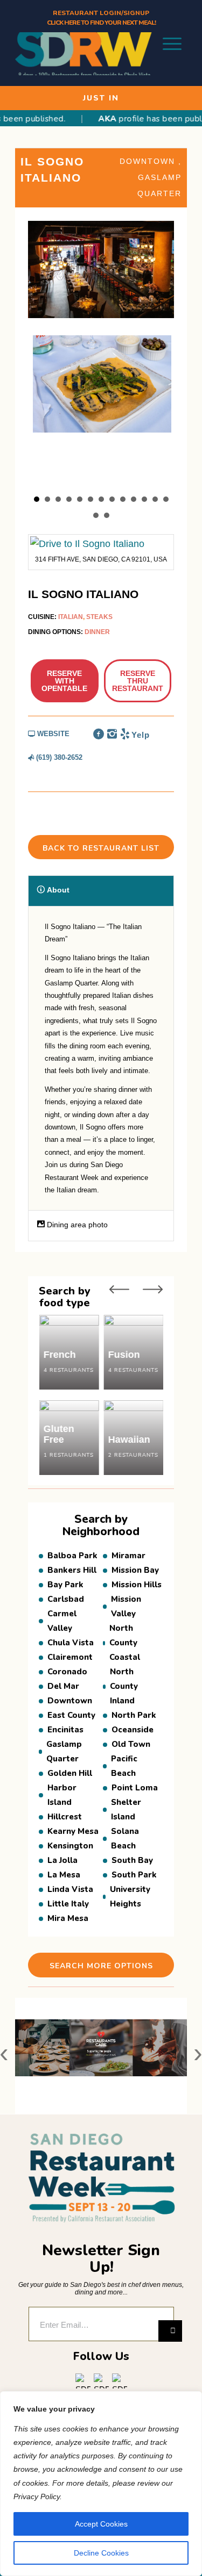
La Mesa (64, 1875)
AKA (93, 119)
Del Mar (64, 1686)
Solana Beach (125, 1839)
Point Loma (135, 1788)
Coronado (67, 1672)
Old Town (131, 1744)
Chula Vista (71, 1643)
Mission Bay (135, 1570)
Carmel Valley (62, 1621)
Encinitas (65, 1730)
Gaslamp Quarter (64, 1751)
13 (166, 499)
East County (71, 1715)
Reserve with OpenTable (64, 681)
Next (153, 1289)
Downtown (149, 161)
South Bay (132, 1860)
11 (144, 499)
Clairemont (70, 1657)
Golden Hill (70, 1773)
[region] (101, 2484)
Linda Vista (70, 1889)
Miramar (128, 1556)
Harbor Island (62, 1795)
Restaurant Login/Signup (101, 13)
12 (155, 499)
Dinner (97, 632)
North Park (134, 1715)
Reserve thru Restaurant (138, 681)
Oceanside (133, 1730)
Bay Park (65, 1585)
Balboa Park (72, 1556)
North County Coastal (125, 1643)
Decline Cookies (101, 2553)
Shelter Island (126, 1809)
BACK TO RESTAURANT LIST (101, 848)
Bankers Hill (72, 1570)
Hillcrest (65, 1817)
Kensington (70, 1846)
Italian (71, 617)
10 (134, 499)
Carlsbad (66, 1599)
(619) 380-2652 (58, 757)
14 (96, 515)
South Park (134, 1875)
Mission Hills (137, 1585)
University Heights (130, 1897)
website (52, 734)
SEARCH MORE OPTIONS (101, 1966)
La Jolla (62, 1860)
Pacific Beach (124, 1766)
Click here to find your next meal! (101, 23)
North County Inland (124, 1686)
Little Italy (68, 1904)
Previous (120, 1289)
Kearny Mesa (73, 1831)
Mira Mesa (68, 1918)
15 (107, 515)
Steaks (99, 617)
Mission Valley (126, 1606)
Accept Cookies (101, 2524)
